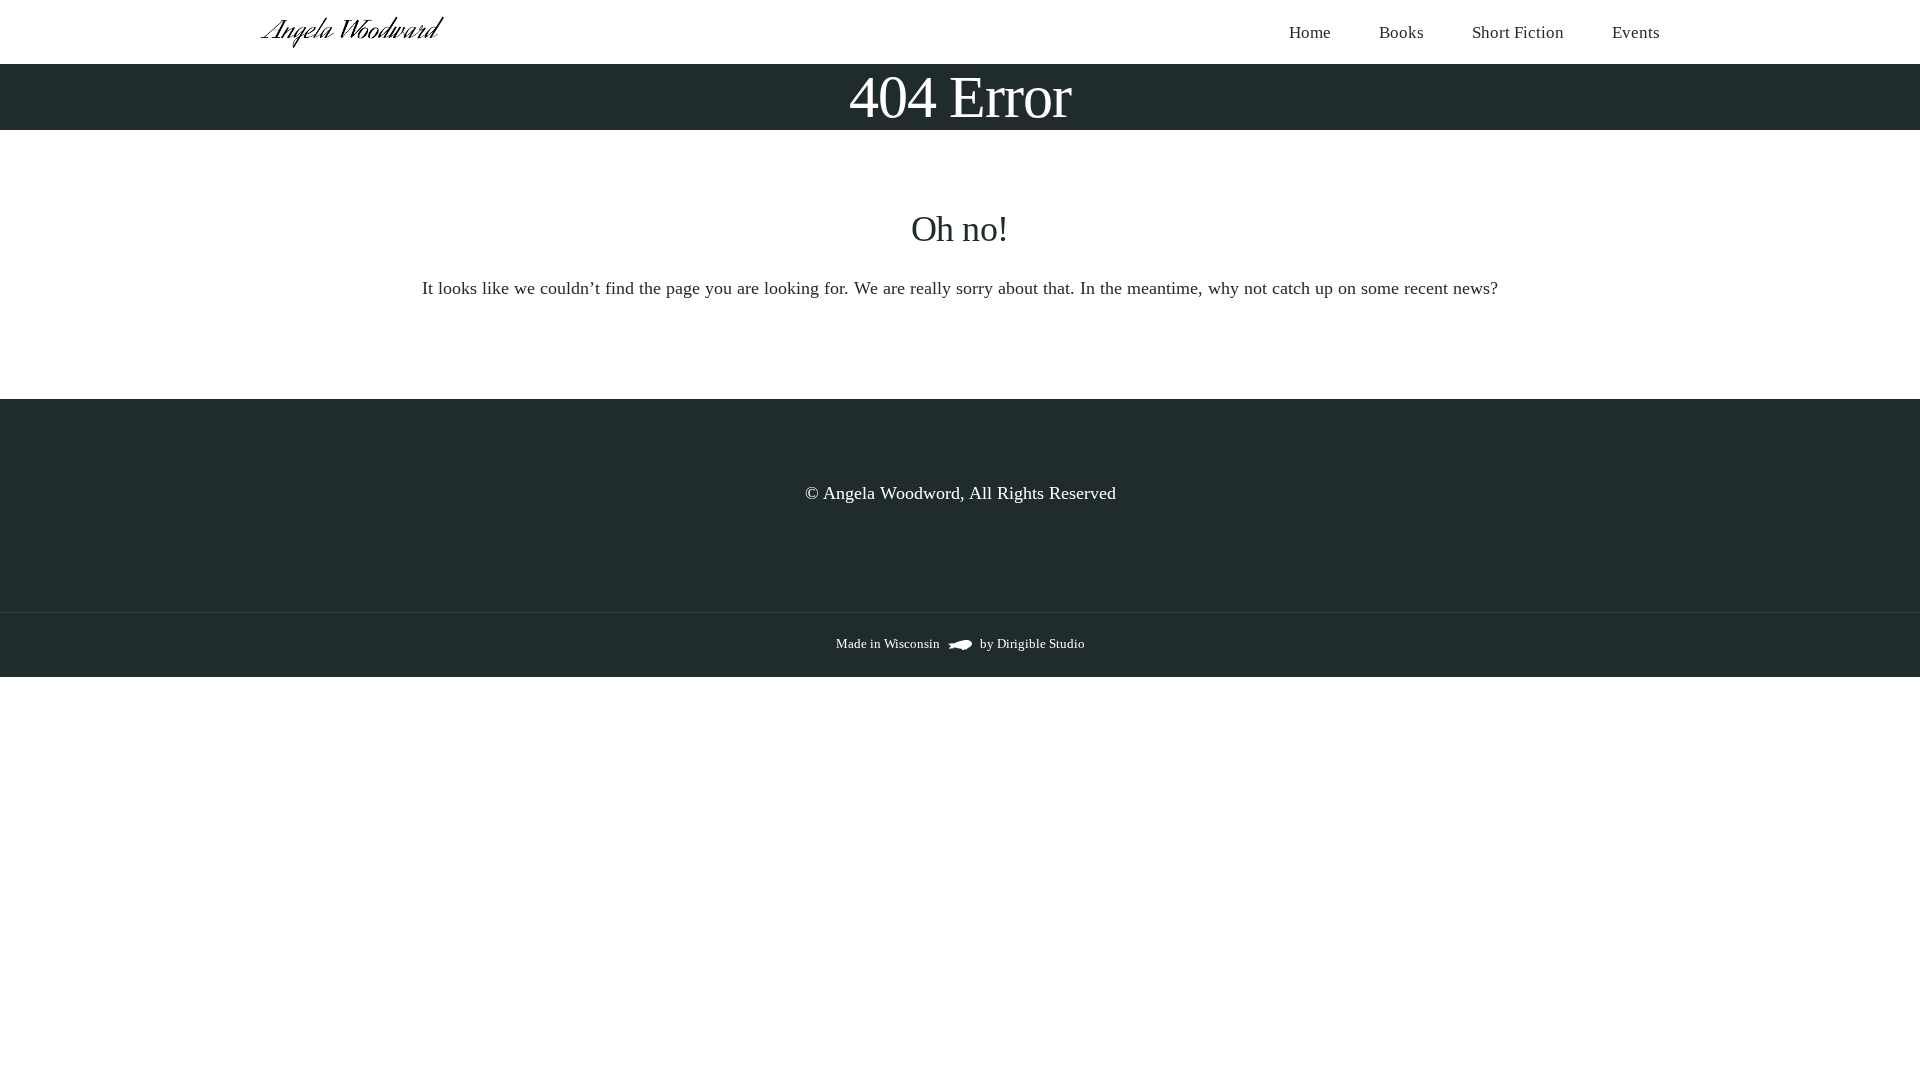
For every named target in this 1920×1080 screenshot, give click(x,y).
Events (1636, 32)
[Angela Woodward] (352, 32)
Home (1310, 32)
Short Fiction (1518, 32)
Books (1401, 32)
